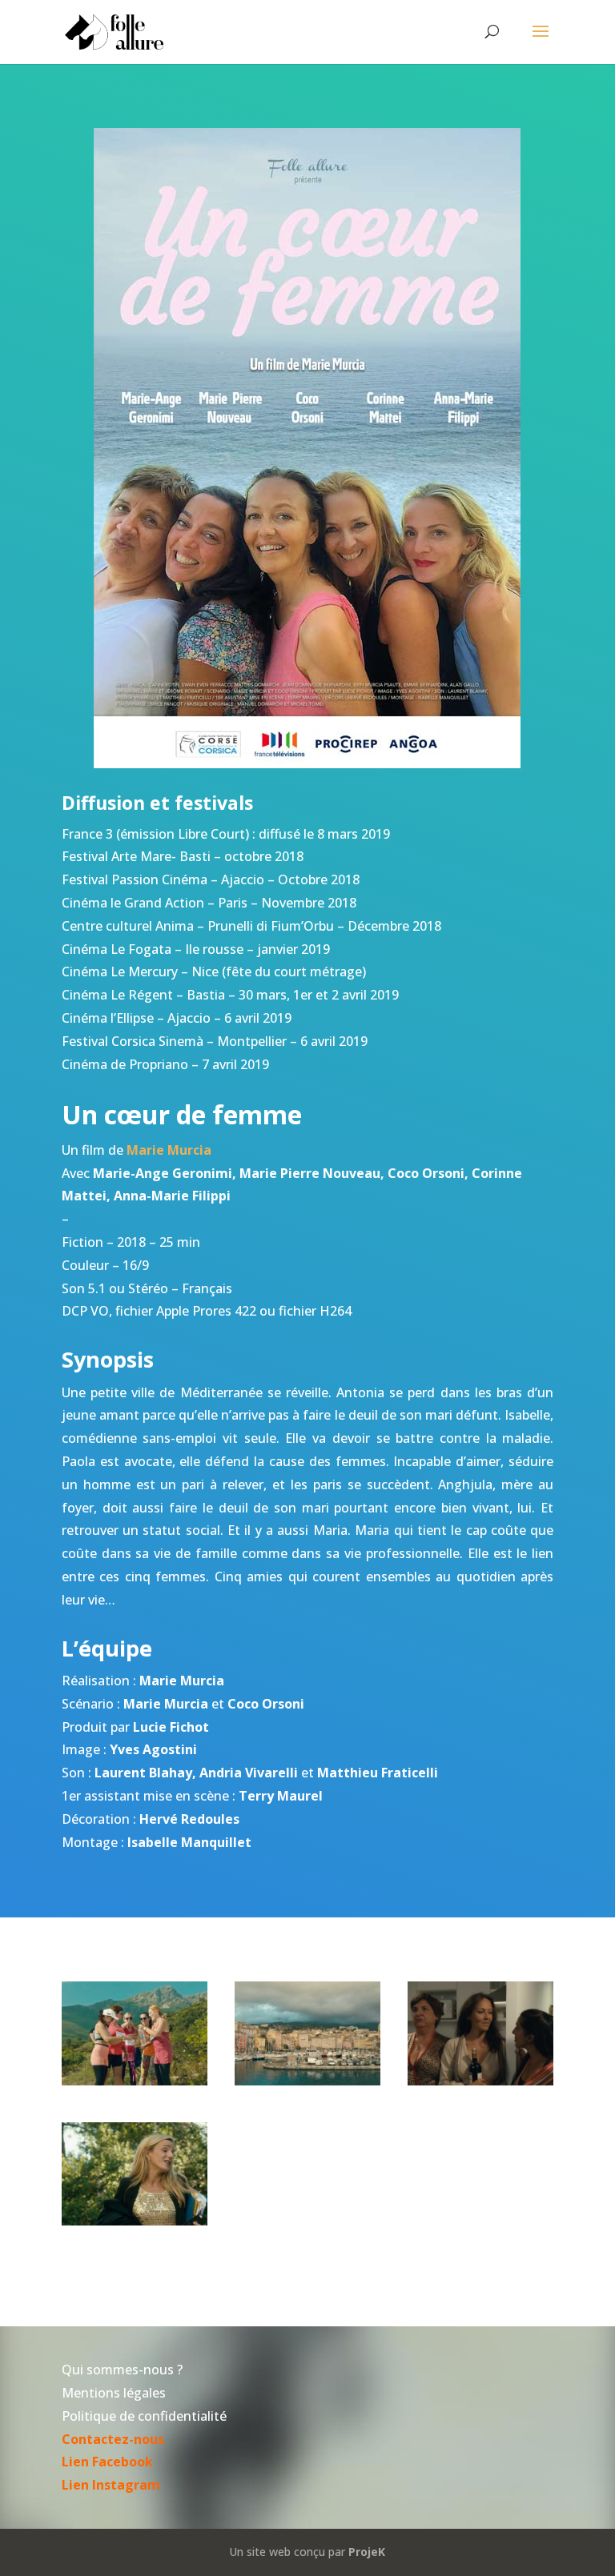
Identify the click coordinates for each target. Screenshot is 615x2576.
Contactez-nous (113, 2439)
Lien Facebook (107, 2462)
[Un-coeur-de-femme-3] (135, 2081)
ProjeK (367, 2552)
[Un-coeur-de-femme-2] (135, 2221)
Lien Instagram (111, 2485)
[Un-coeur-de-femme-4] (307, 2081)
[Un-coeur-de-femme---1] (480, 2081)
